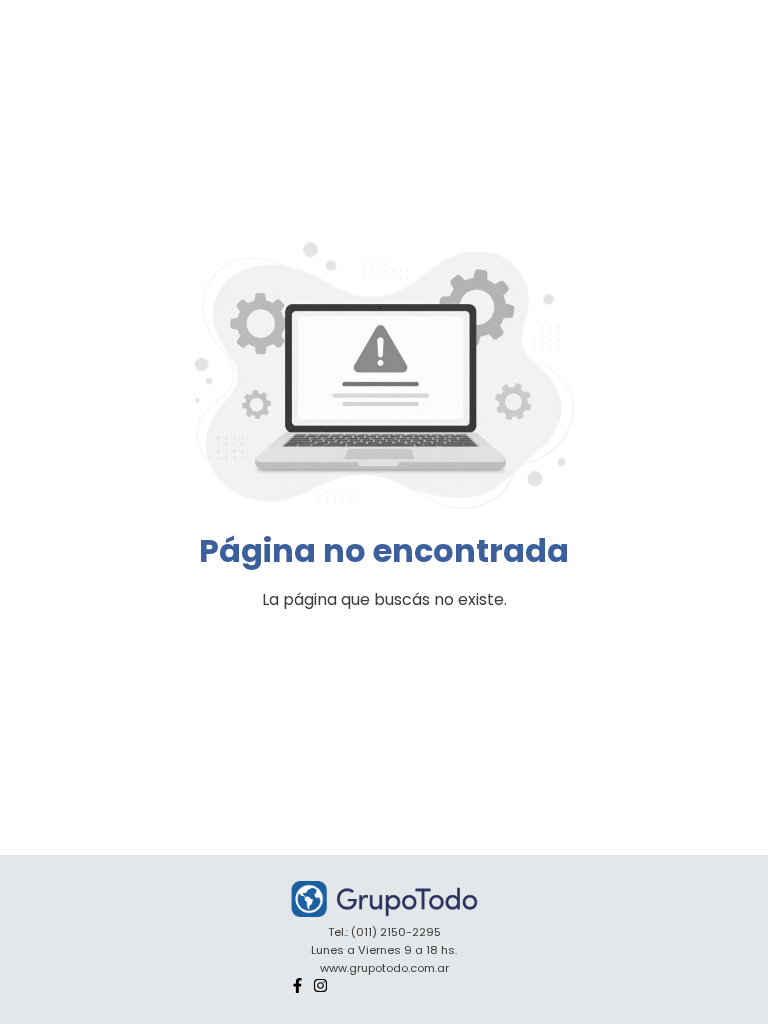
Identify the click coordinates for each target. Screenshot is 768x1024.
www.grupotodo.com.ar (384, 968)
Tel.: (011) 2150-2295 (384, 932)
